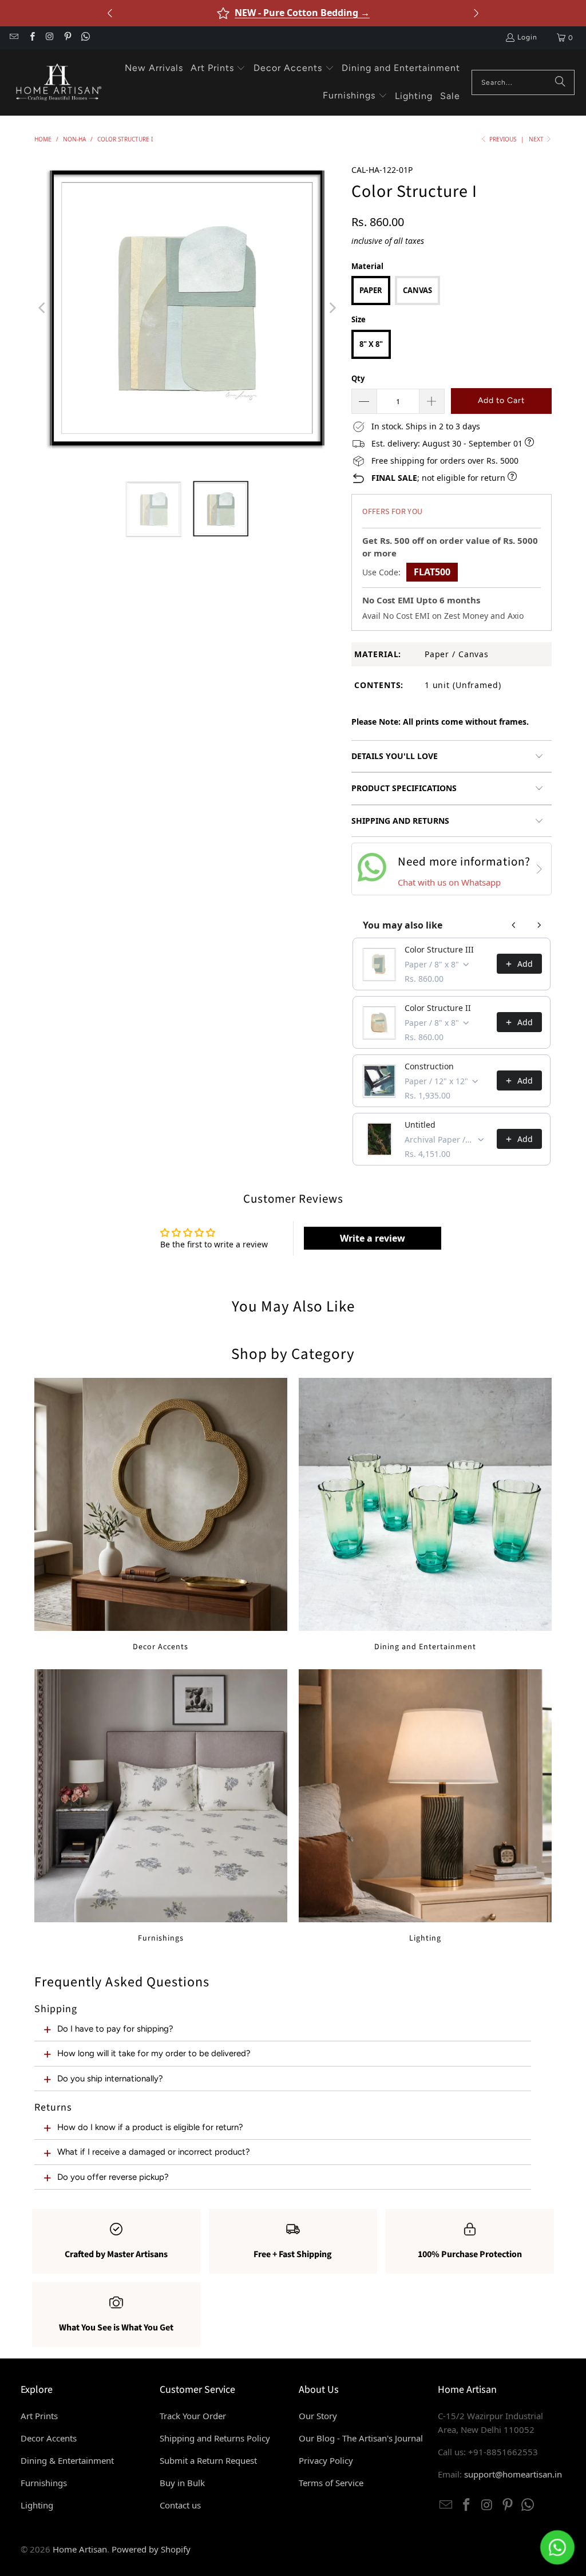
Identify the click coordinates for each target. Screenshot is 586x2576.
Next (537, 139)
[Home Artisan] (57, 82)
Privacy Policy (326, 2460)
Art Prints (39, 2416)
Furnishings (161, 1806)
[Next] (331, 308)
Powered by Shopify (151, 2549)
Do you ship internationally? (110, 2079)
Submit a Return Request (208, 2460)
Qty (358, 378)
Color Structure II (438, 1008)
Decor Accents (161, 1515)
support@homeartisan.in (513, 2474)
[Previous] (43, 308)
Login (527, 37)
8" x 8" (371, 344)
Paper (371, 290)
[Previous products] (514, 925)
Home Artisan (80, 2549)
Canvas (417, 290)
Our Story (318, 2416)
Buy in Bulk (182, 2483)
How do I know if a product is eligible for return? (150, 2127)
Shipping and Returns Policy (215, 2438)
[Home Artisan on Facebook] (31, 38)
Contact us (180, 2505)
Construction (429, 1066)
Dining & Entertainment (67, 2460)
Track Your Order (193, 2416)
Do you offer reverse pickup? (113, 2177)
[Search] (560, 82)
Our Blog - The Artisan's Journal (361, 2438)
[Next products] (539, 925)
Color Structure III (439, 949)
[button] (218, 69)
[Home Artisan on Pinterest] (67, 38)
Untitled (420, 1125)
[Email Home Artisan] (13, 38)
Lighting (425, 1806)
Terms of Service (331, 2483)
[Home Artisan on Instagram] (50, 38)
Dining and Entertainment (425, 1515)
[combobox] (523, 82)
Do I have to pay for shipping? (115, 2029)
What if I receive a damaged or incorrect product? (154, 2152)
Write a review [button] (373, 1238)
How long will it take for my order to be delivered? (154, 2053)
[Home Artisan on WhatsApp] (85, 38)
